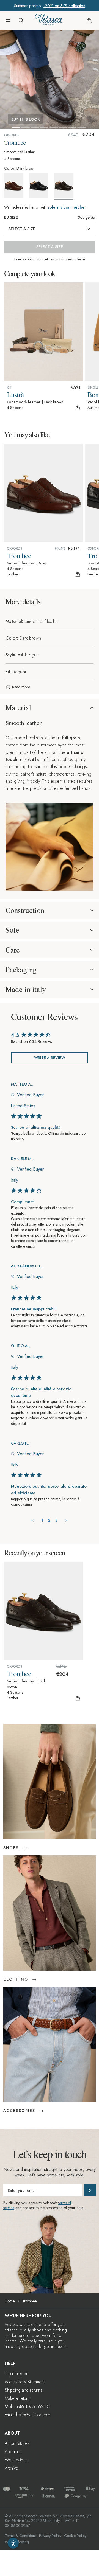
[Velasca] (49, 21)
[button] (8, 21)
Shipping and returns (24, 2390)
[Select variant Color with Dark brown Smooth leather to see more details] (66, 186)
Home (10, 2301)
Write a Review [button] (50, 1058)
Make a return (17, 2398)
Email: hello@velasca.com (28, 2415)
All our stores (17, 2443)
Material (18, 708)
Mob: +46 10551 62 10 (27, 2407)
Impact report (16, 2374)
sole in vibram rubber (67, 207)
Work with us (17, 2460)
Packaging (21, 970)
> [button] (66, 1520)
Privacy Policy (50, 2536)
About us (13, 2452)
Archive (11, 2468)
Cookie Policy (75, 2536)
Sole (12, 930)
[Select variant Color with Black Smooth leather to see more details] (41, 186)
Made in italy (26, 989)
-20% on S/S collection (64, 6)
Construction (25, 910)
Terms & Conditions (20, 2536)
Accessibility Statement (25, 2382)
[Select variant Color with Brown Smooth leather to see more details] (16, 186)
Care (13, 950)
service (9, 2208)
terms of (65, 2203)
